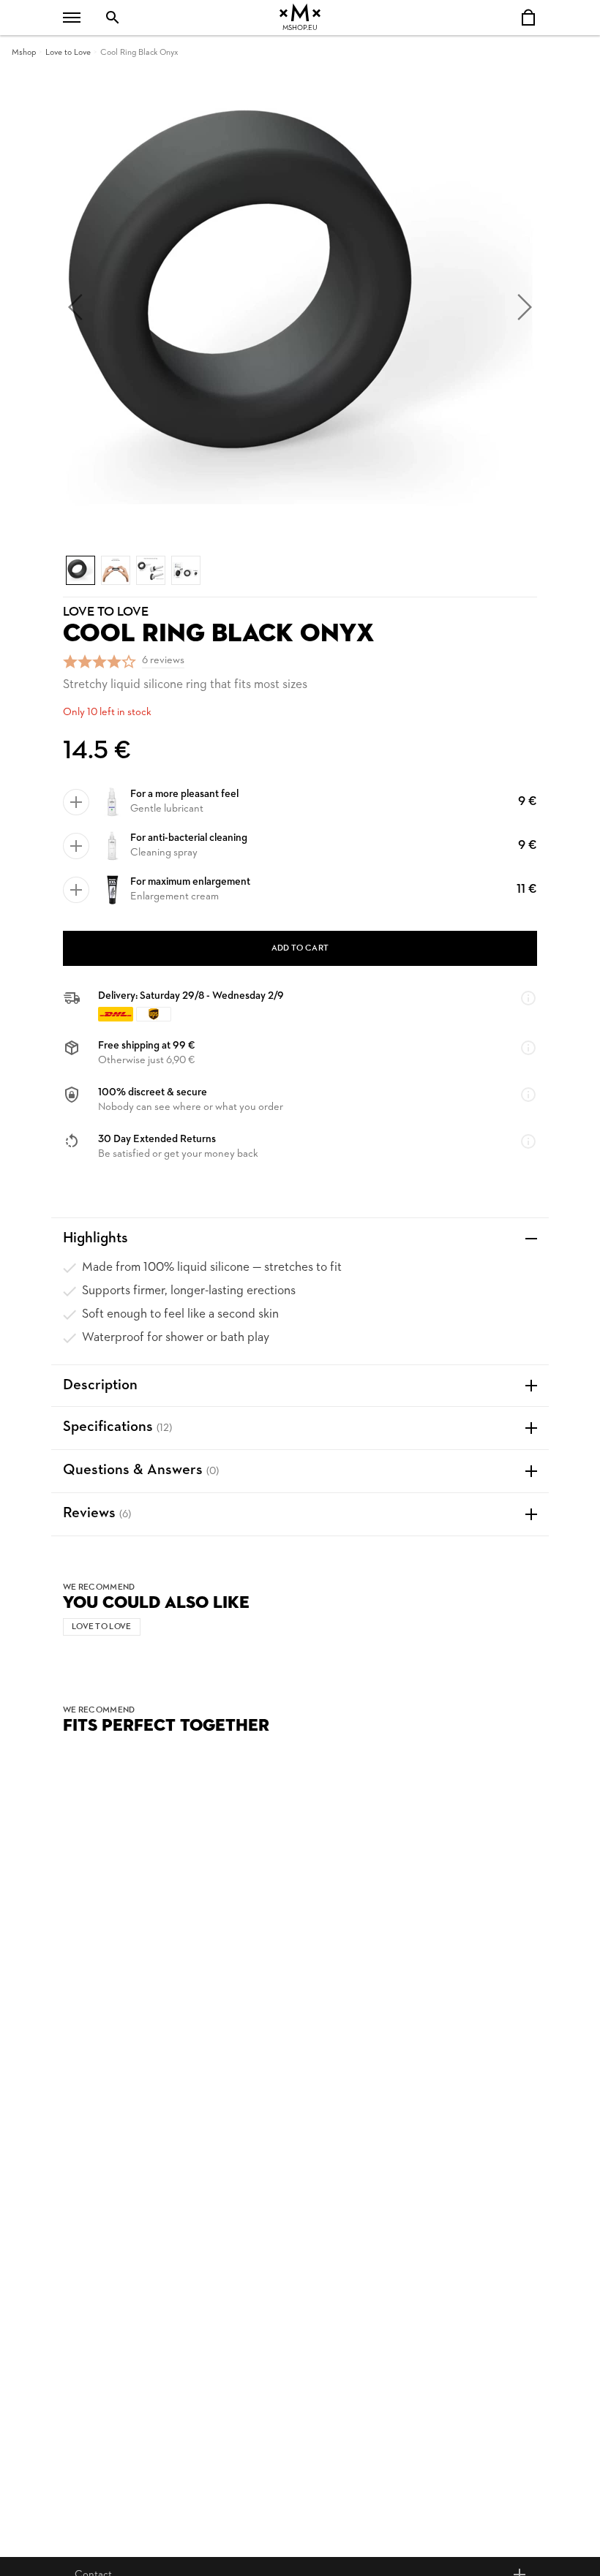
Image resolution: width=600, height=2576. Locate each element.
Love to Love (68, 53)
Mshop (24, 53)
